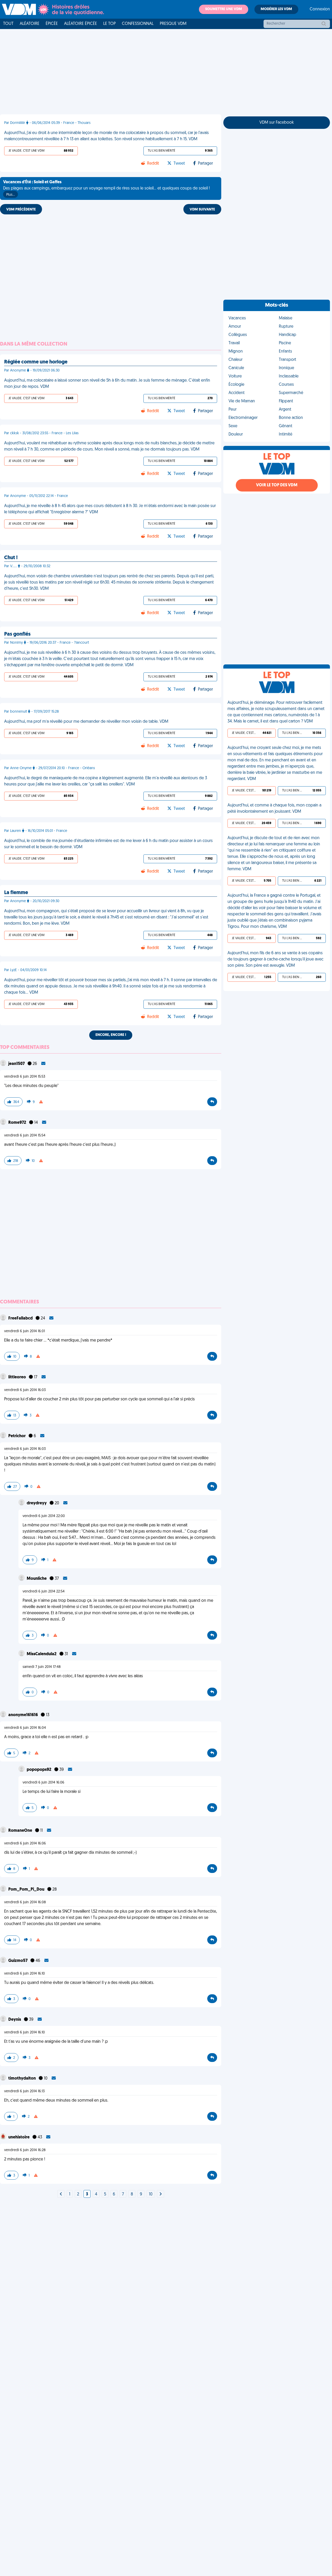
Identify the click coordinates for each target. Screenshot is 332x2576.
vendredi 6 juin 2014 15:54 (25, 1136)
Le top (109, 24)
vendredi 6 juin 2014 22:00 (44, 1516)
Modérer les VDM (276, 9)
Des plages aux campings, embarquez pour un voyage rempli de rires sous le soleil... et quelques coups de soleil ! (106, 188)
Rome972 (18, 1123)
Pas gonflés (17, 634)
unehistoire (19, 2137)
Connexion (320, 9)
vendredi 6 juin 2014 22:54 (44, 1592)
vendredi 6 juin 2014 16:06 (43, 1783)
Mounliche (37, 1579)
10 (151, 2194)
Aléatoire (30, 24)
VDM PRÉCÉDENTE (21, 210)
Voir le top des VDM (277, 485)
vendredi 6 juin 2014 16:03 (25, 1390)
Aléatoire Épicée (81, 24)
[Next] (61, 2194)
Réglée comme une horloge (36, 362)
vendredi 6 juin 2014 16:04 (25, 1728)
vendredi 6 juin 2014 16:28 (25, 2150)
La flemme (16, 893)
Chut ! (11, 558)
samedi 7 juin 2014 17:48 (42, 1667)
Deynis (15, 2020)
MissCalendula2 (42, 1654)
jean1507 (17, 1064)
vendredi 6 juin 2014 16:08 (25, 1902)
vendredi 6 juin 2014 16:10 (25, 1974)
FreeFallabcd (21, 1318)
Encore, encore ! (111, 1035)
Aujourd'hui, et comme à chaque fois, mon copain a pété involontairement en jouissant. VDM (274, 809)
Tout (8, 24)
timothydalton (22, 2079)
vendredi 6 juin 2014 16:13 (24, 2091)
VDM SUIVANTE (202, 210)
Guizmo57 (18, 1961)
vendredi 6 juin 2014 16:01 (25, 1331)
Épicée (52, 24)
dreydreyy (37, 1503)
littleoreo (18, 1377)
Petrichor (17, 1436)
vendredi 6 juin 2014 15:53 (25, 1077)
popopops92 (39, 1770)
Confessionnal (138, 24)
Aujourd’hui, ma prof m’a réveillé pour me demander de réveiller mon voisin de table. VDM (86, 722)
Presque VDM (173, 24)
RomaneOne (21, 1831)
